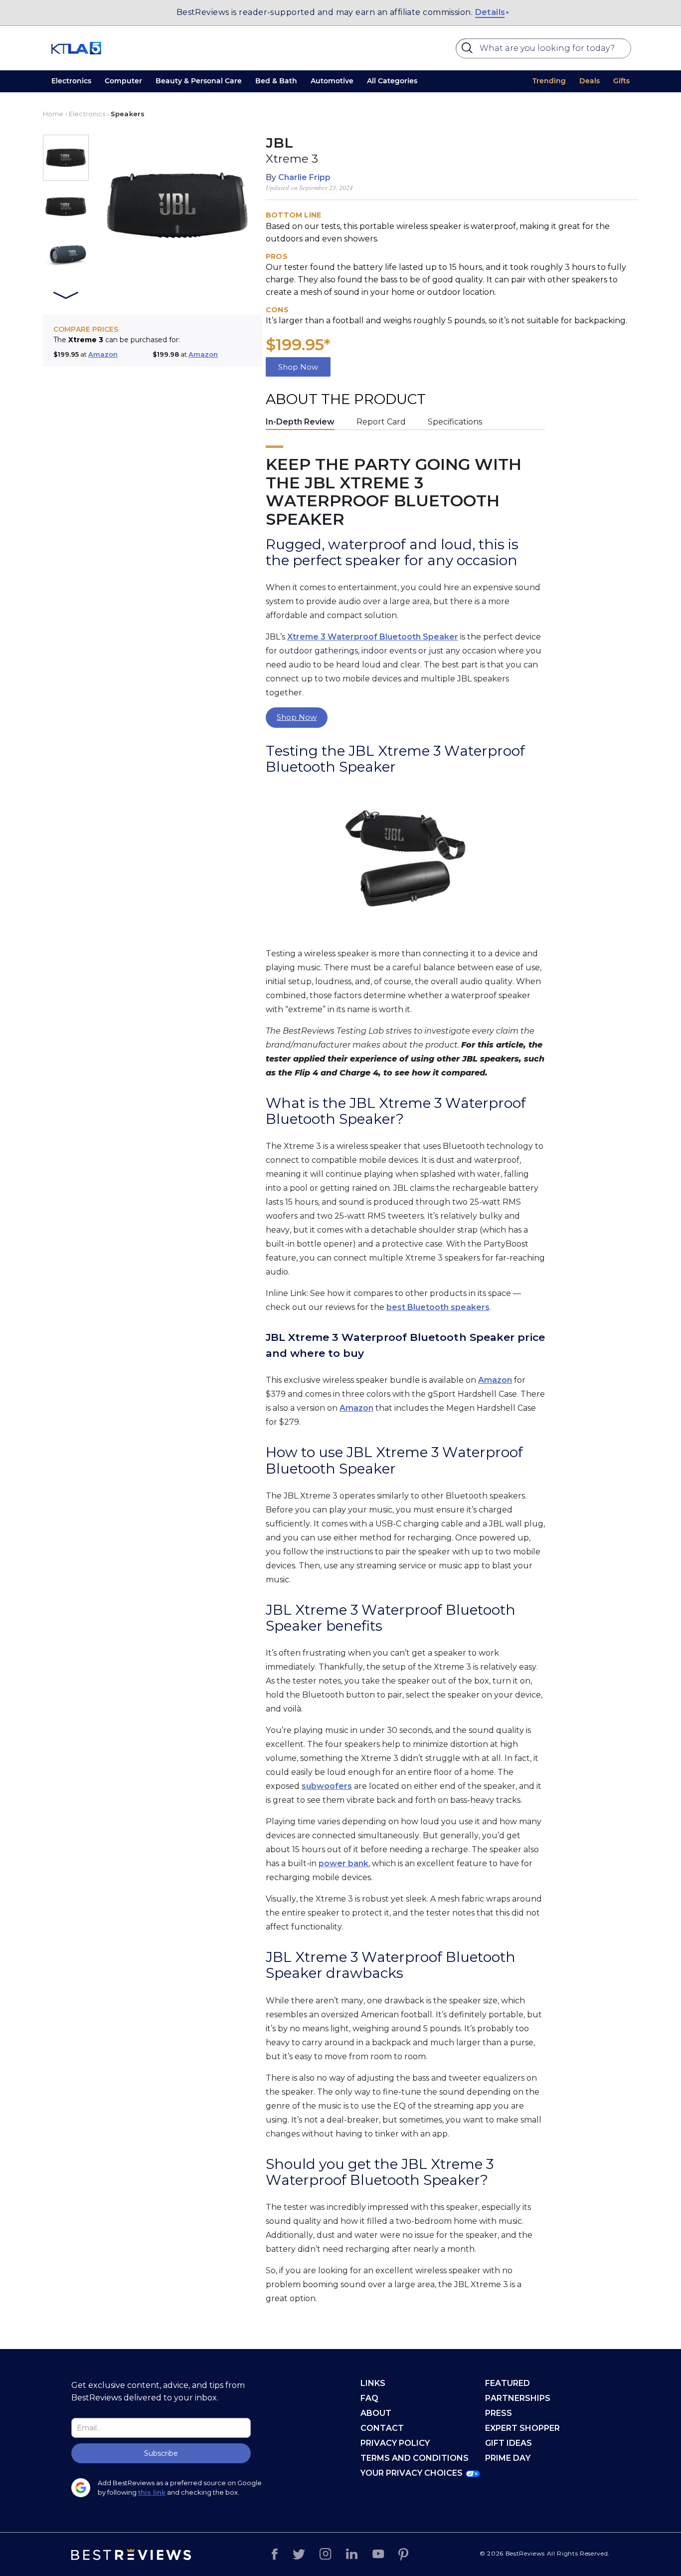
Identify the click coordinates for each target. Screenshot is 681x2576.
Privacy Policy (395, 2443)
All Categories (392, 81)
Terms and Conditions (415, 2458)
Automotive (332, 81)
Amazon (103, 354)
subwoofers (327, 1786)
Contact (382, 2428)
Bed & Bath (276, 81)
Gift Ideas (509, 2443)
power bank (343, 1863)
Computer (123, 81)
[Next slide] (66, 296)
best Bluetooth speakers (438, 1307)
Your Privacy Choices (412, 2473)
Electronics (71, 81)
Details (490, 12)
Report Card (381, 422)
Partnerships (518, 2398)
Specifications (455, 422)
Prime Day (508, 2458)
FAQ (369, 2398)
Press (499, 2413)
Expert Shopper (522, 2428)
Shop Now (298, 367)
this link (152, 2492)
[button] (66, 158)
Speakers (128, 114)
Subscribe (161, 2453)
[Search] (469, 50)
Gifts (621, 81)
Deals (590, 81)
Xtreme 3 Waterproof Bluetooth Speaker (373, 637)
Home (53, 114)
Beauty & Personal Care (199, 81)
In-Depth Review (300, 422)
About (376, 2413)
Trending (549, 81)
